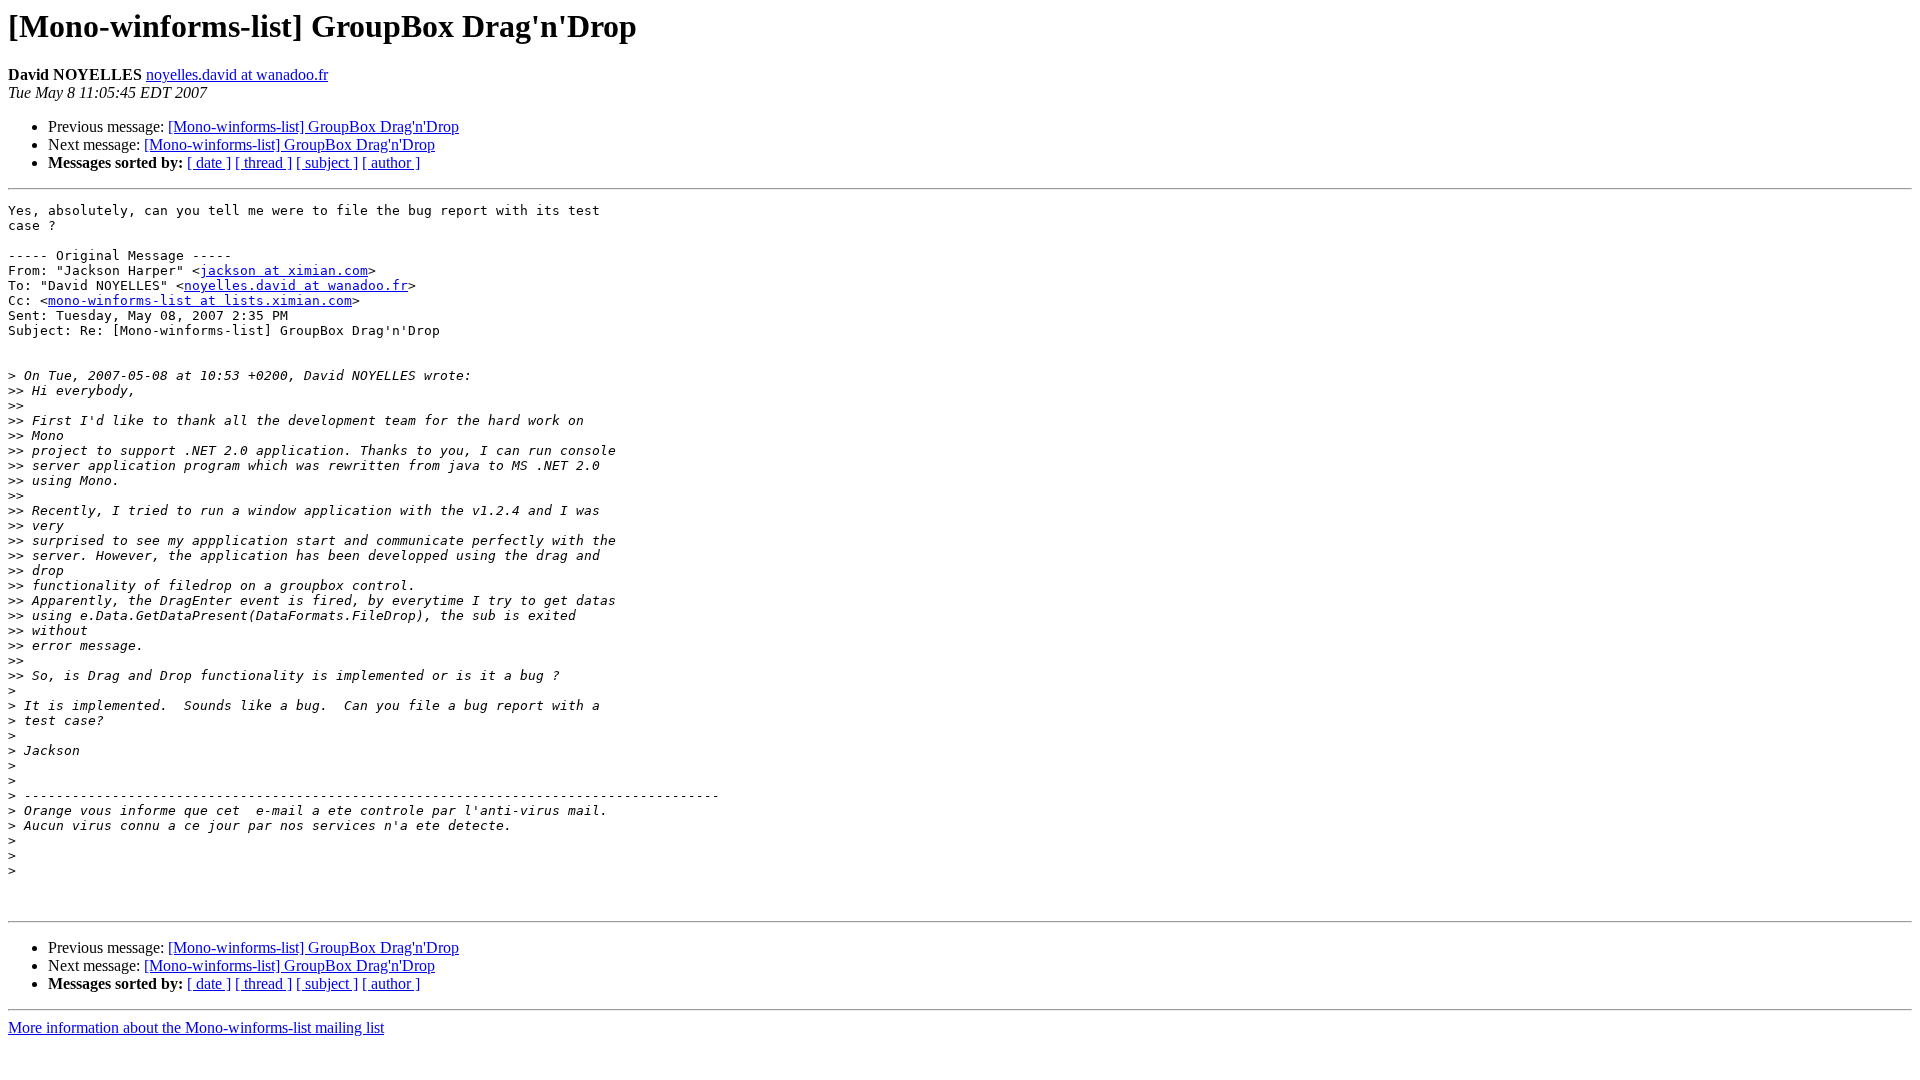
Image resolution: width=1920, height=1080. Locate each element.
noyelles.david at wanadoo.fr (237, 74)
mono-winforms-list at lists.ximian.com (200, 300)
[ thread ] (263, 162)
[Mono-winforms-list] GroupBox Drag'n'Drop (313, 126)
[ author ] (391, 162)
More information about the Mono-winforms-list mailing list (196, 1027)
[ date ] (209, 162)
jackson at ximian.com (284, 270)
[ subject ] (327, 162)
